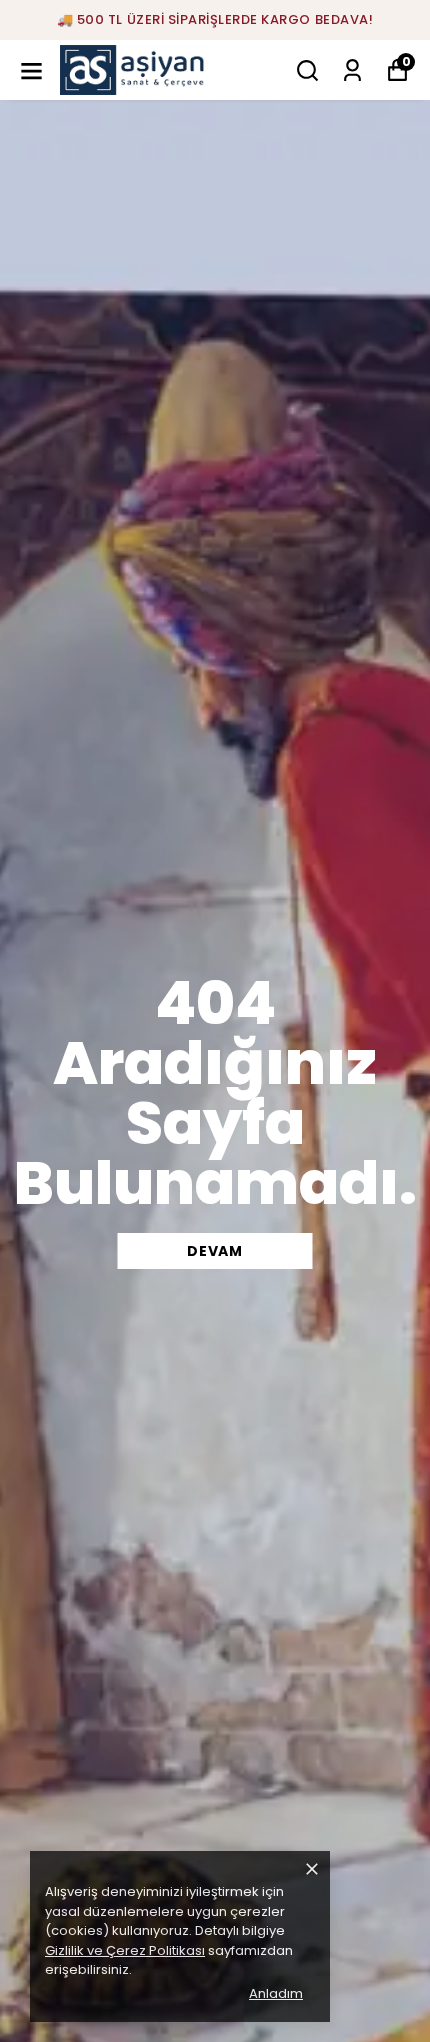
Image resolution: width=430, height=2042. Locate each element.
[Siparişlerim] (352, 70)
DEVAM (215, 1251)
